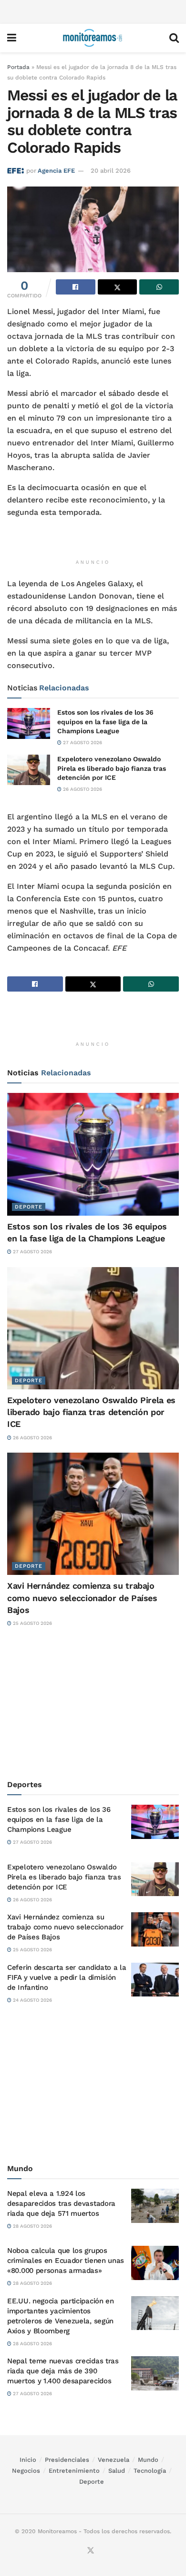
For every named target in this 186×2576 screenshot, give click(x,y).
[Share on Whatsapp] (159, 287)
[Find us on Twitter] (91, 2551)
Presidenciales (67, 2460)
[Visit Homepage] (93, 38)
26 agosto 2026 (82, 789)
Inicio (28, 2460)
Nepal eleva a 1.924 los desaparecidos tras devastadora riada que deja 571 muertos (61, 2203)
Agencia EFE (56, 171)
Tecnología (150, 2471)
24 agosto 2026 (32, 2000)
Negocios (26, 2471)
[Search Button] (174, 38)
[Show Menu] (12, 38)
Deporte (29, 1207)
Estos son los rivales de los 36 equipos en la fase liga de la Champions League (105, 722)
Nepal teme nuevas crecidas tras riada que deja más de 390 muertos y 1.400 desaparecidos (63, 2371)
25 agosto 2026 (32, 1623)
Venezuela (114, 2460)
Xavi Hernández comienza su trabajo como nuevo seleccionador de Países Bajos (82, 1598)
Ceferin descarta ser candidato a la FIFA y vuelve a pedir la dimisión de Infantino (67, 1977)
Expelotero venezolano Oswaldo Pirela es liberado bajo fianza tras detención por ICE (112, 768)
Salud (117, 2471)
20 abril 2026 (111, 171)
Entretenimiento (74, 2471)
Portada (18, 67)
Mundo (148, 2460)
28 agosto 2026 (32, 2226)
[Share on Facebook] (76, 287)
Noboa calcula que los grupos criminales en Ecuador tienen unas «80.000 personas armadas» (66, 2261)
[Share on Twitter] (118, 287)
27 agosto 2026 (82, 742)
